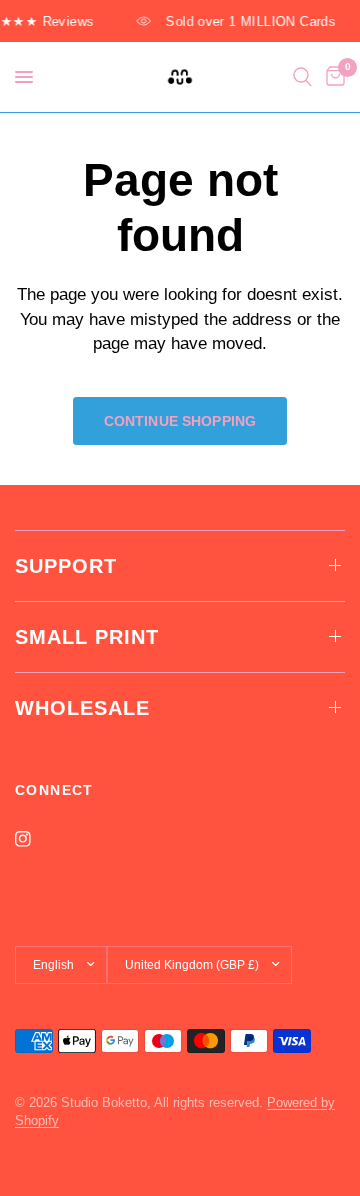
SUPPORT (66, 566)
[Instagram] (37, 839)
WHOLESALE (82, 708)
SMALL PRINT (87, 637)
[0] (332, 77)
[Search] (302, 77)
